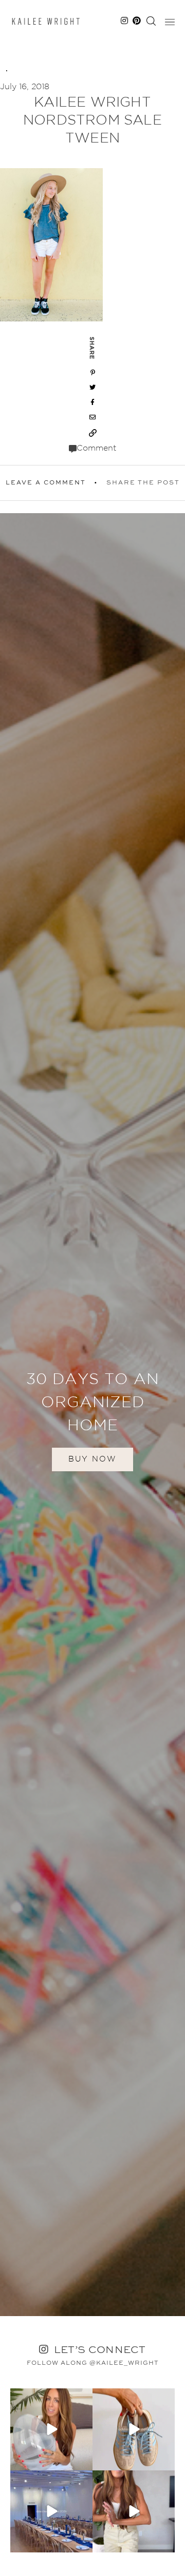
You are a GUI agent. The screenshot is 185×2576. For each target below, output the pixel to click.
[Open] (51, 2429)
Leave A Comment (46, 483)
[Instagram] (83, 2461)
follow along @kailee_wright (93, 2363)
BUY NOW (92, 1459)
